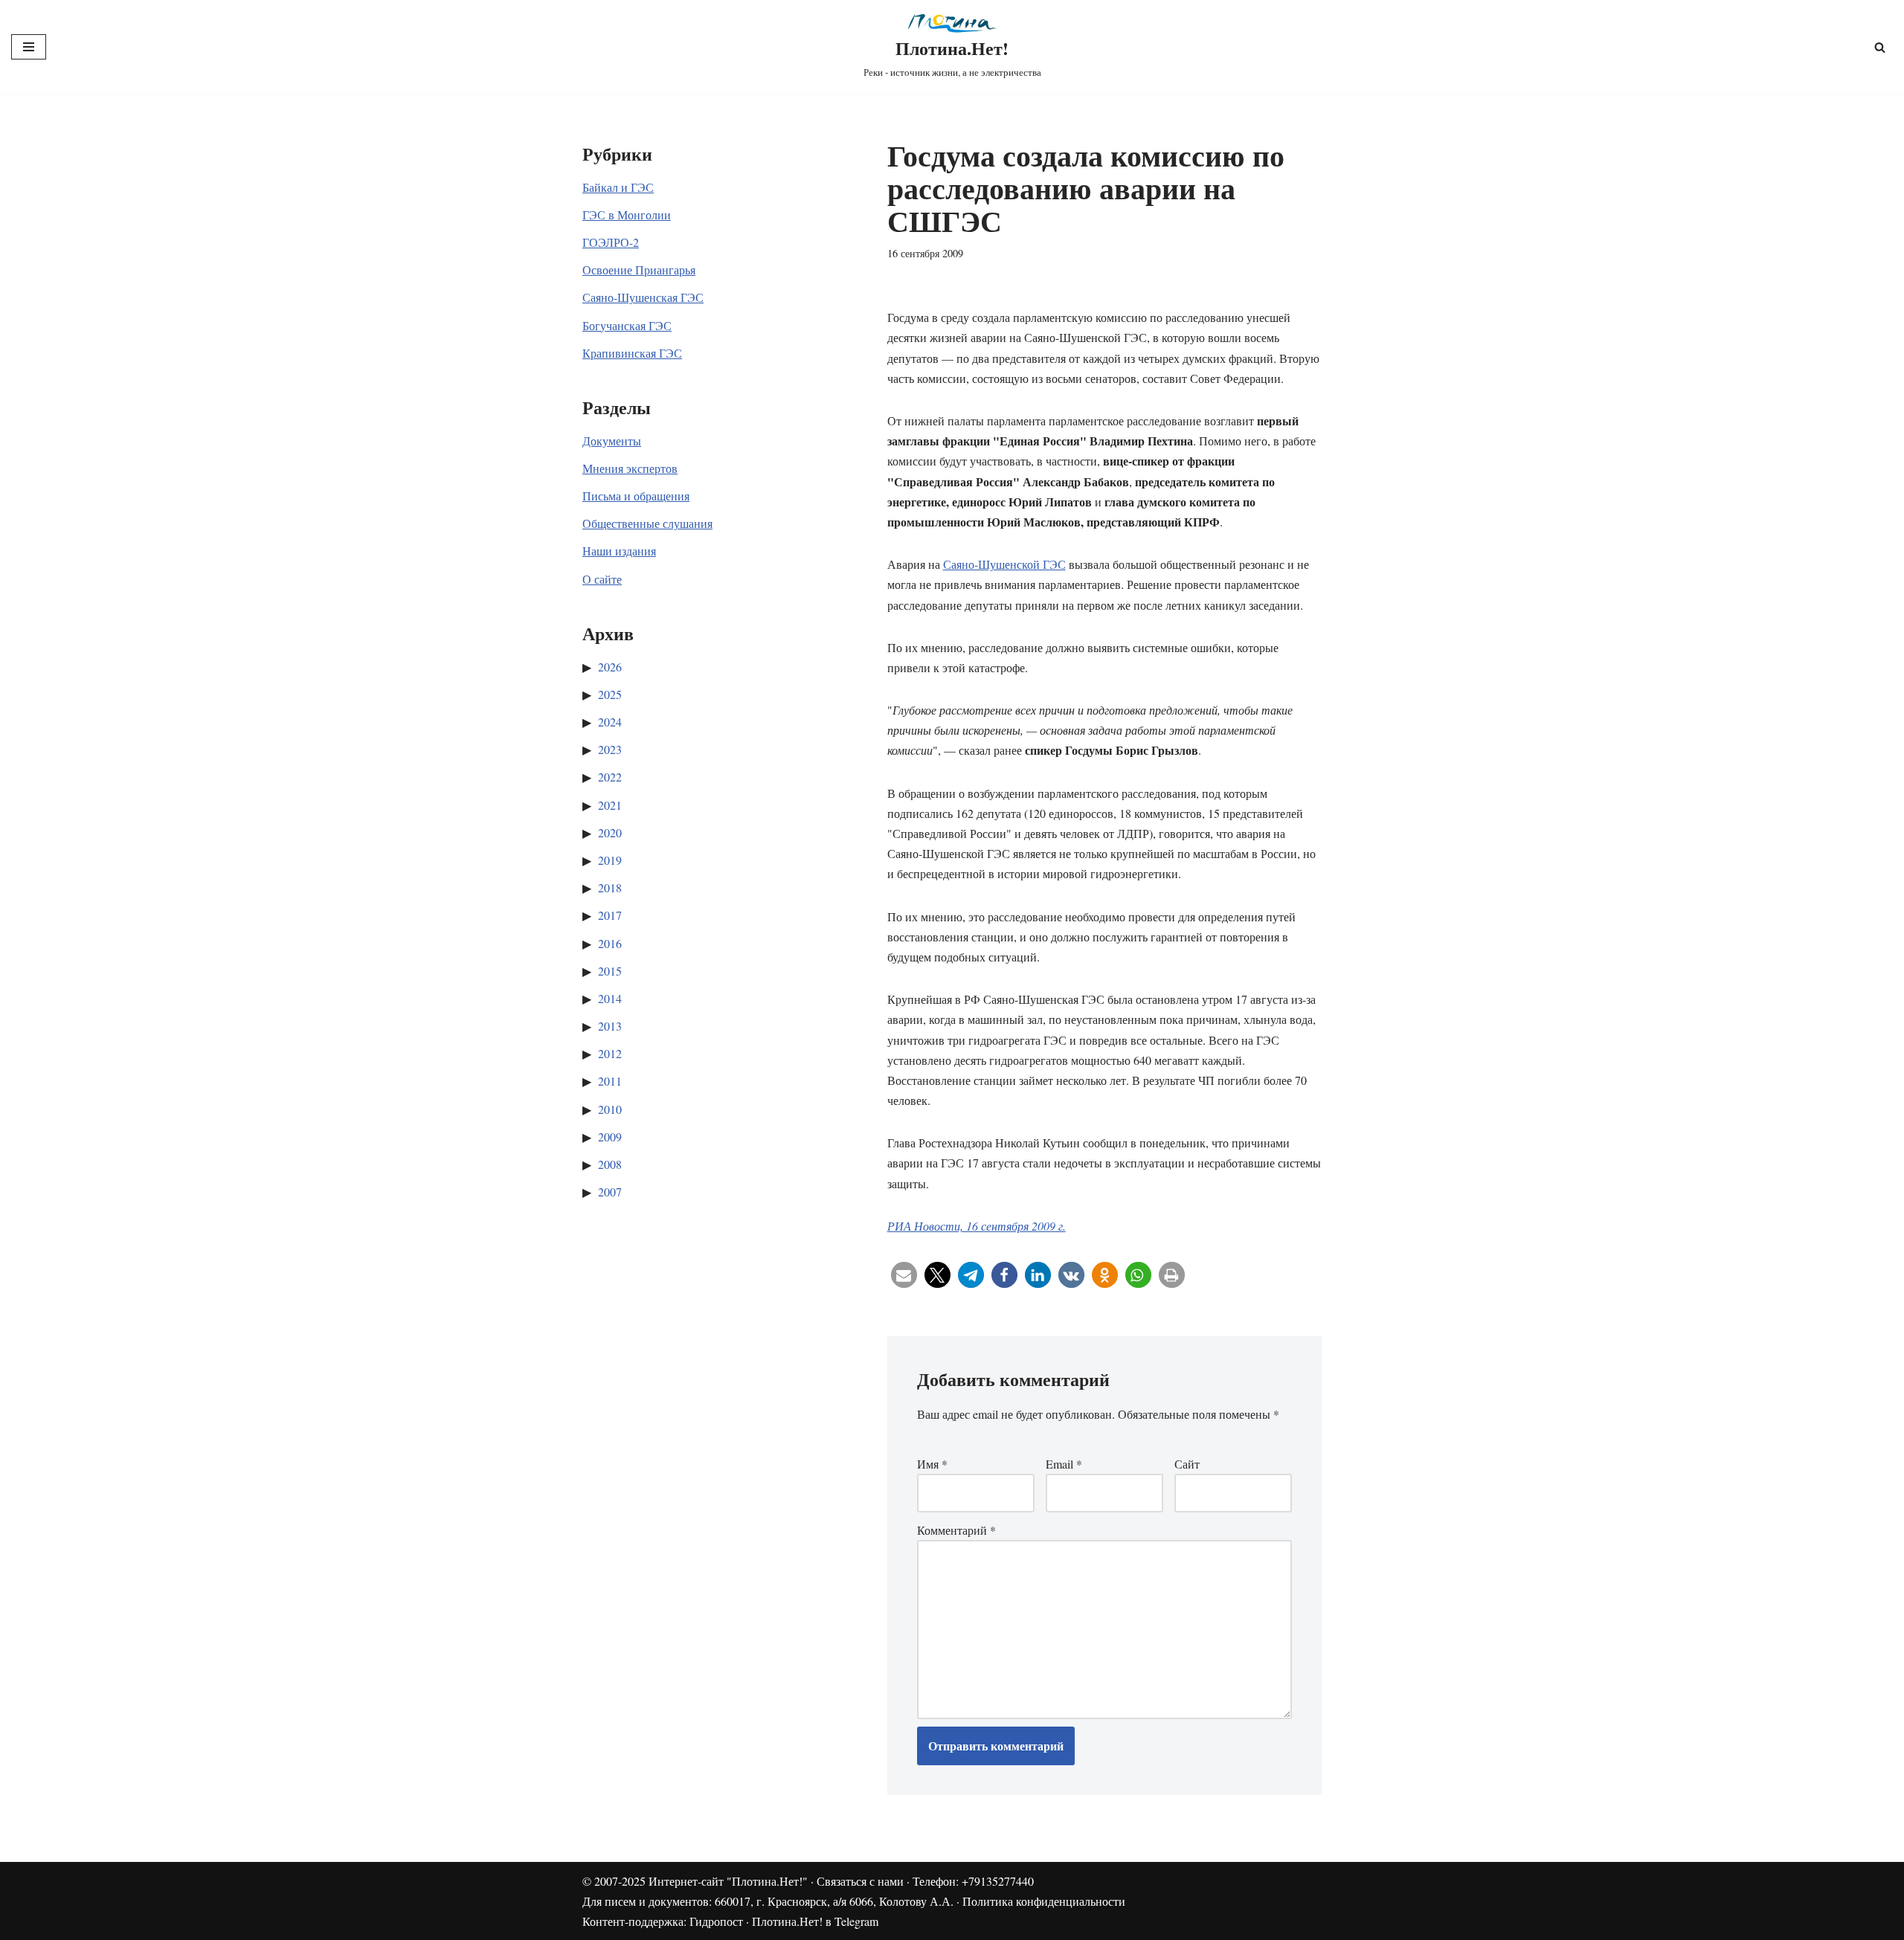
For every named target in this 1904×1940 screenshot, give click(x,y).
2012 (610, 1053)
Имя (932, 1464)
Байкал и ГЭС (618, 187)
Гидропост (716, 1921)
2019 (610, 860)
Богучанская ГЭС (627, 325)
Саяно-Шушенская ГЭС (643, 297)
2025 (610, 694)
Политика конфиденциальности (1044, 1901)
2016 (610, 943)
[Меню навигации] (29, 47)
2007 (610, 1192)
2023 (610, 749)
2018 (610, 887)
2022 (610, 777)
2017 (610, 915)
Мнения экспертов (630, 468)
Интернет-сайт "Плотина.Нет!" (728, 1881)
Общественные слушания (647, 523)
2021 (610, 805)
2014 (610, 998)
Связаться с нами (860, 1881)
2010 (610, 1109)
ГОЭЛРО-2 (611, 242)
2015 (610, 971)
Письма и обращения (636, 496)
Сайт (1187, 1464)
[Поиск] (1880, 47)
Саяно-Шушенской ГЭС (1004, 564)
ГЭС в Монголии (627, 215)
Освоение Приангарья (639, 270)
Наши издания (619, 551)
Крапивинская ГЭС (632, 353)
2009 (610, 1137)
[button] (904, 1275)
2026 (610, 667)
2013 (610, 1026)
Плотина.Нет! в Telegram (815, 1921)
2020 (610, 832)
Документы (612, 441)
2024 (610, 722)
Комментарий (956, 1530)
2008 (610, 1164)
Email (1064, 1464)
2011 (610, 1081)
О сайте (602, 579)
